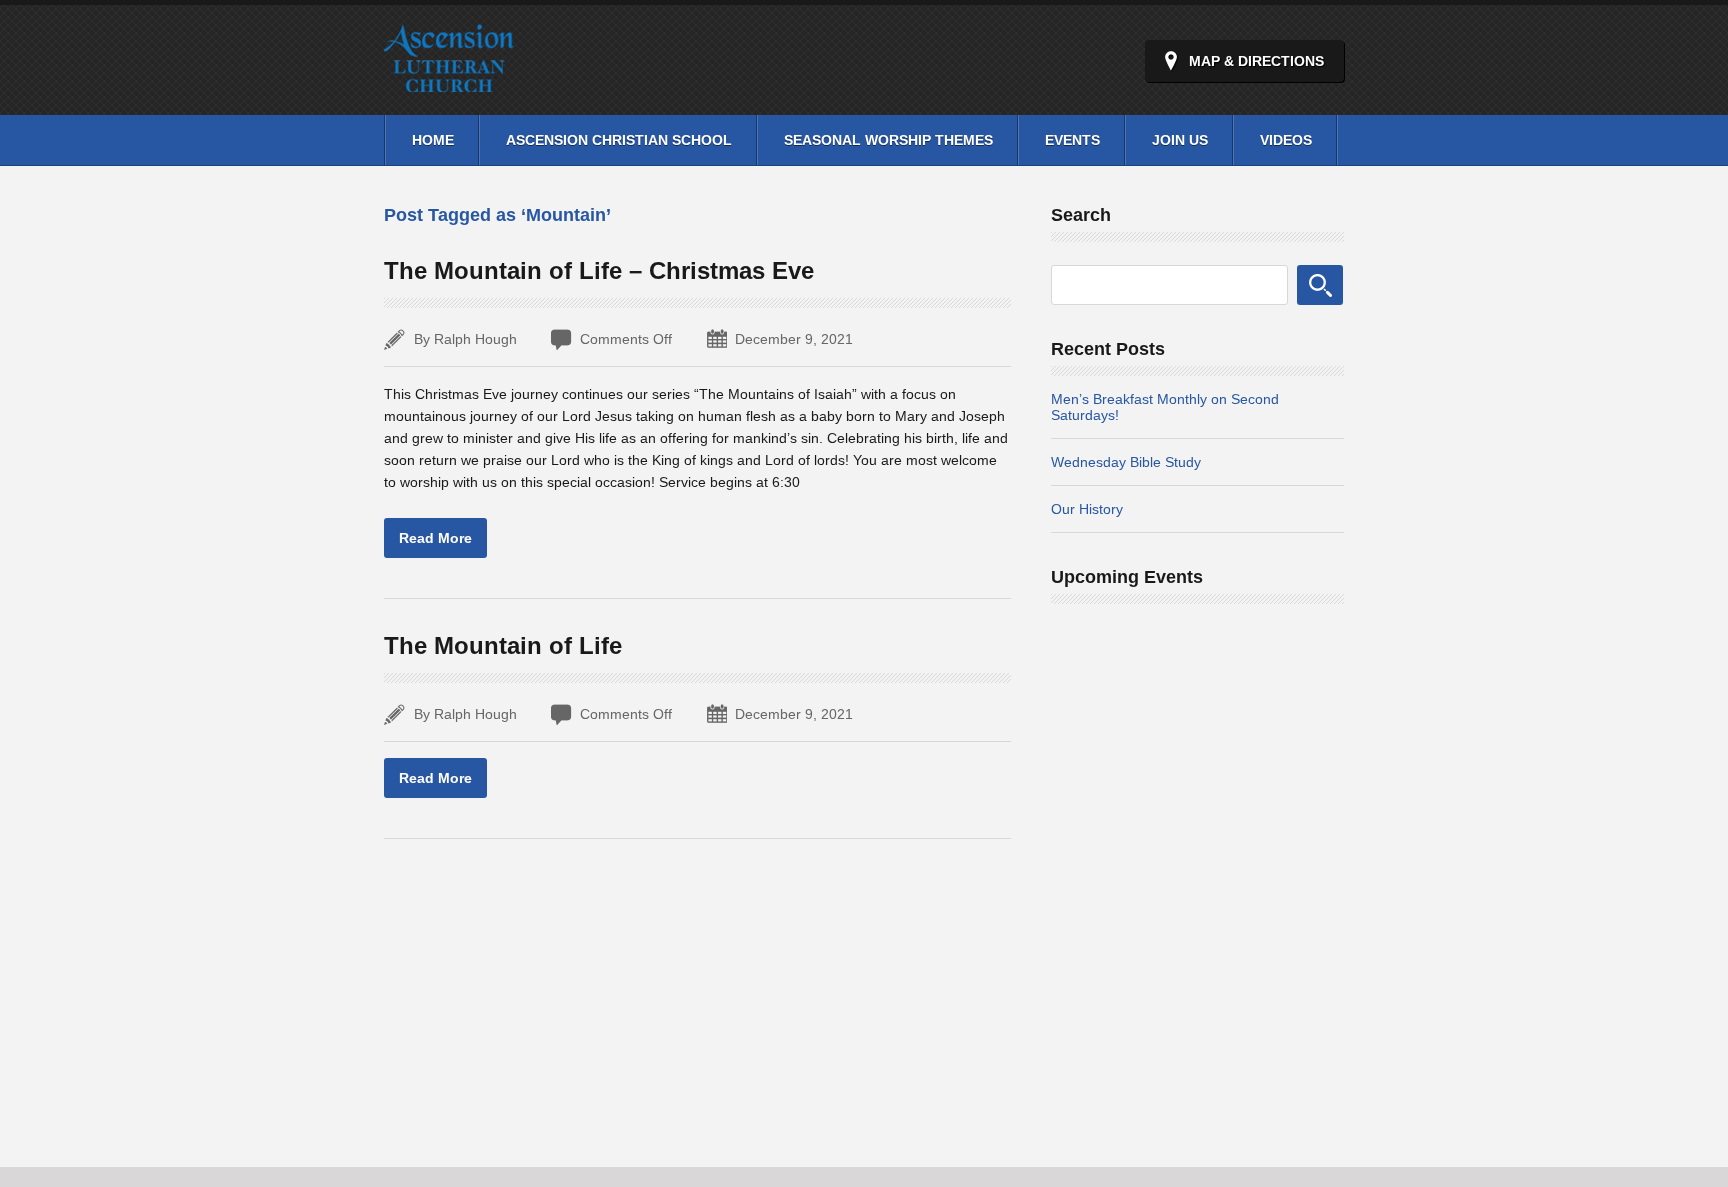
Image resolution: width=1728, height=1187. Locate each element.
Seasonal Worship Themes (888, 140)
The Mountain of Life (503, 645)
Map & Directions (1256, 61)
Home (433, 140)
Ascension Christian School (619, 140)
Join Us (1180, 140)
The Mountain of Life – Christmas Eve (599, 270)
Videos (1286, 140)
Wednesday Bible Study (1126, 462)
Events (1072, 140)
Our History (1087, 509)
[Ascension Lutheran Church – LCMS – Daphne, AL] (449, 80)
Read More (435, 538)
